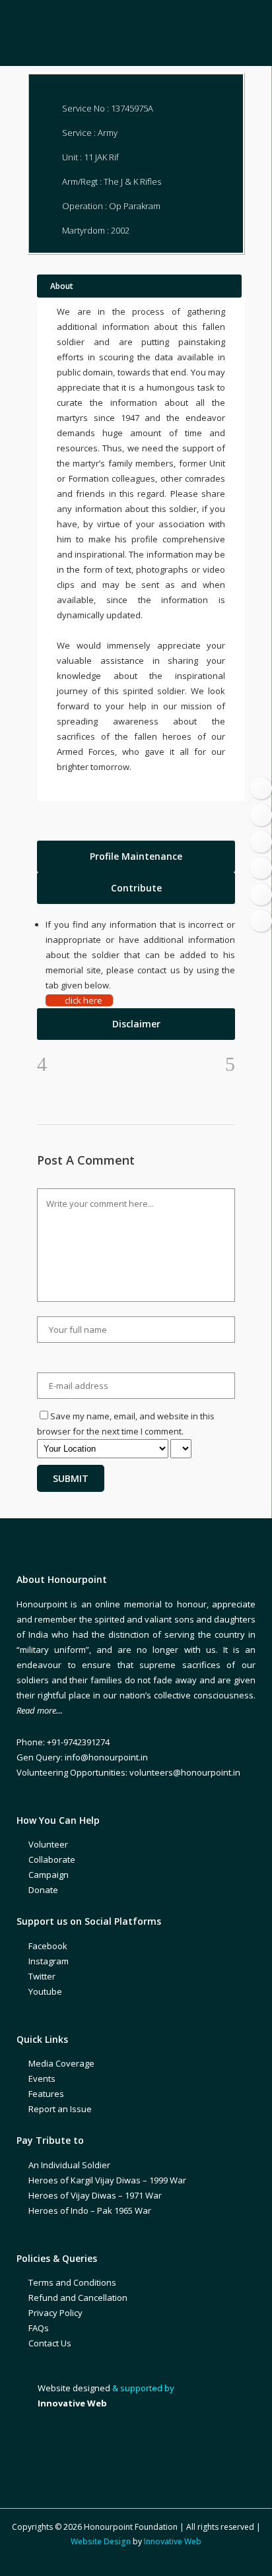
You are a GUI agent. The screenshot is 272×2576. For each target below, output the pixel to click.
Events (42, 2078)
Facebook (48, 1946)
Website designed (74, 2388)
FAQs (39, 2328)
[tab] (136, 856)
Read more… (40, 1710)
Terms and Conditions (72, 2282)
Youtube (45, 1991)
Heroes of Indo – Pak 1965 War (90, 2210)
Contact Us (50, 2343)
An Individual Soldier (69, 2165)
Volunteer (48, 1844)
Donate (43, 1890)
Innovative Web (173, 2541)
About (62, 286)
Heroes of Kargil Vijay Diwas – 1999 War (107, 2180)
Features (46, 2094)
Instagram (49, 1961)
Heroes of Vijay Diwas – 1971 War (95, 2195)
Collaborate (52, 1859)
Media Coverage (61, 2063)
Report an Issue (60, 2109)
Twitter (42, 1976)
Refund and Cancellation (78, 2298)
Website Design (101, 2541)
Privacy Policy (55, 2313)
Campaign (49, 1875)
